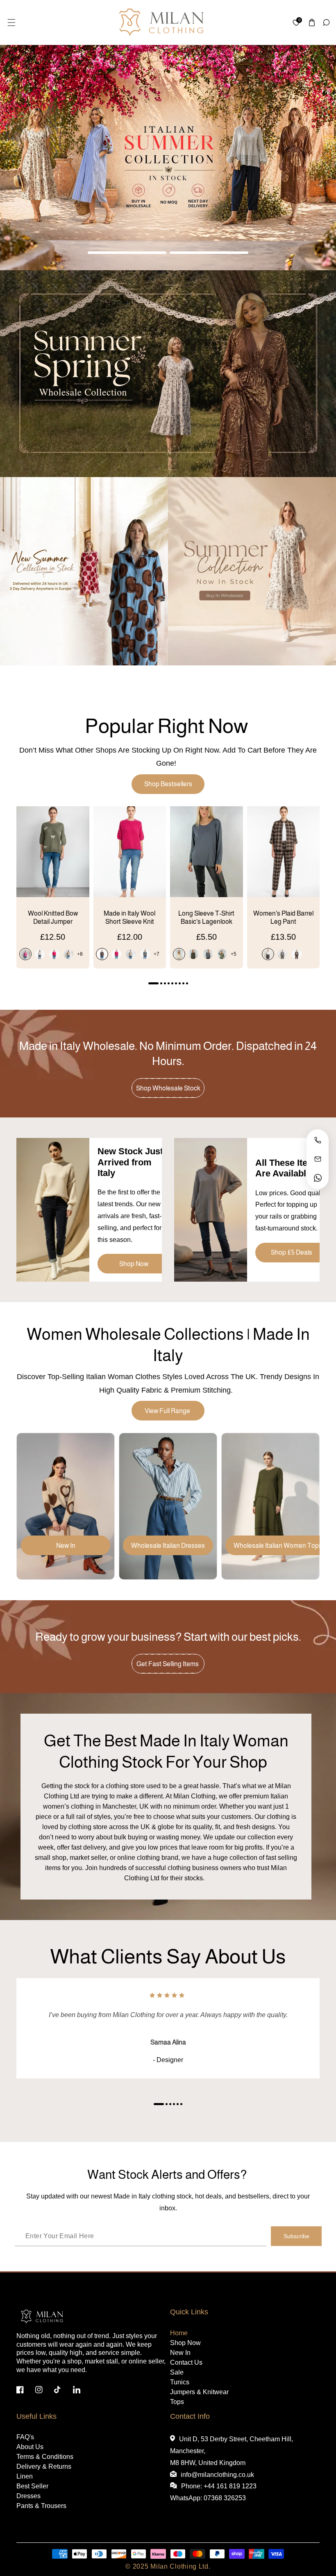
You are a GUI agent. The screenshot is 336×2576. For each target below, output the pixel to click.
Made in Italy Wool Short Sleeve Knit (129, 918)
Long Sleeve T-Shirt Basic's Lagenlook (206, 918)
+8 (80, 954)
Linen (25, 2476)
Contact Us (186, 2362)
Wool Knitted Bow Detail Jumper (53, 918)
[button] (11, 22)
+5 (234, 954)
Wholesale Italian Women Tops (278, 1546)
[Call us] (318, 1140)
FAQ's (25, 2437)
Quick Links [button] (189, 2312)
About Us (30, 2447)
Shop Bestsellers (168, 784)
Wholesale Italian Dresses (168, 1546)
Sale (177, 2372)
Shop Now (134, 1264)
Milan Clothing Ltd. (180, 2566)
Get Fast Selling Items (168, 1664)
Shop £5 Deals (292, 1252)
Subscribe (296, 2236)
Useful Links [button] (36, 2416)
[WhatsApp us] (318, 1178)
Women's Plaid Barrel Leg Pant (283, 918)
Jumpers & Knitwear (199, 2392)
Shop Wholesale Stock (168, 1088)
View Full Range (168, 1411)
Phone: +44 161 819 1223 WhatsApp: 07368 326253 (213, 2492)
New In (66, 1546)
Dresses (28, 2496)
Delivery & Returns (44, 2466)
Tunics (180, 2382)
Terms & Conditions (45, 2457)
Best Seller (32, 2486)
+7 (157, 954)
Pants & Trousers (41, 2506)
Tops (177, 2402)
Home (179, 2333)
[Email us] (318, 1159)
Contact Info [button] (190, 2416)
